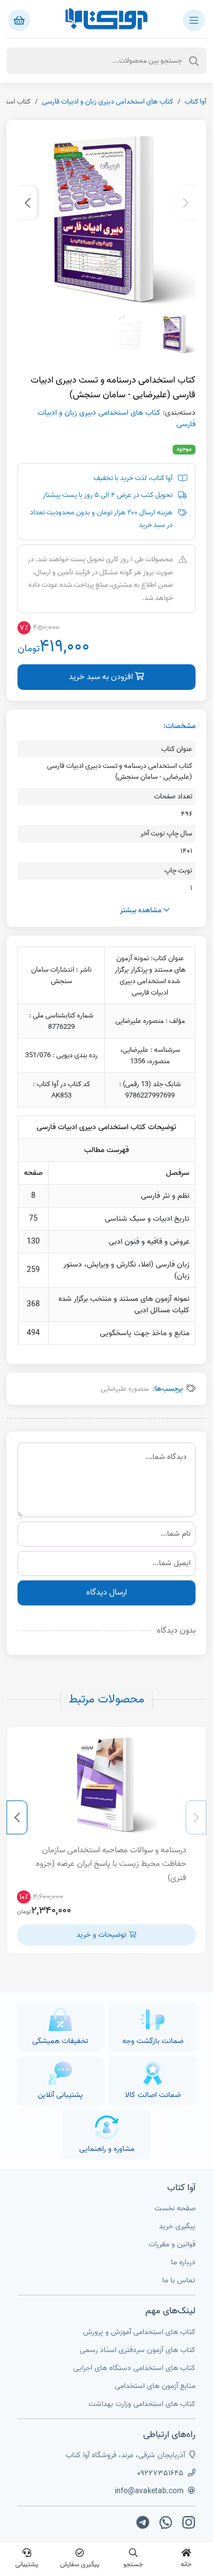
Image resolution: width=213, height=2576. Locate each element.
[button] (186, 203)
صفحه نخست (175, 2208)
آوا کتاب (196, 102)
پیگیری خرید (177, 2226)
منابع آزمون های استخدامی (155, 2386)
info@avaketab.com (149, 2491)
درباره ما (183, 2262)
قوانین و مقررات (172, 2244)
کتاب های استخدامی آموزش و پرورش (139, 2332)
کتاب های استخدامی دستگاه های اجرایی (134, 2368)
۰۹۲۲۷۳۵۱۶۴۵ (160, 2473)
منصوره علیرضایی (125, 1389)
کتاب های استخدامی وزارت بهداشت (142, 2404)
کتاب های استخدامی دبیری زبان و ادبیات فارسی (108, 102)
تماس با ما (179, 2280)
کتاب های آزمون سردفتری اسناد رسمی (138, 2350)
